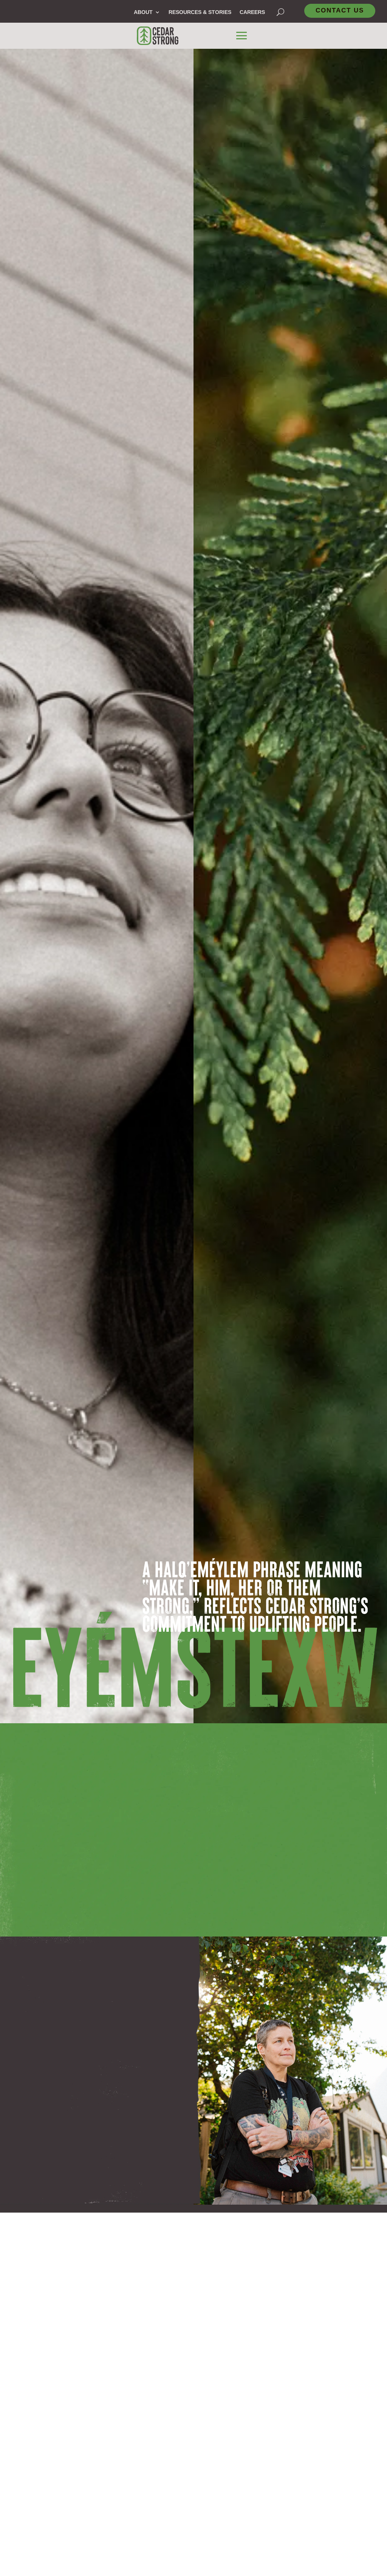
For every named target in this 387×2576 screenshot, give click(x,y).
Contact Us (340, 10)
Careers (252, 12)
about (143, 12)
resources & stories (200, 12)
